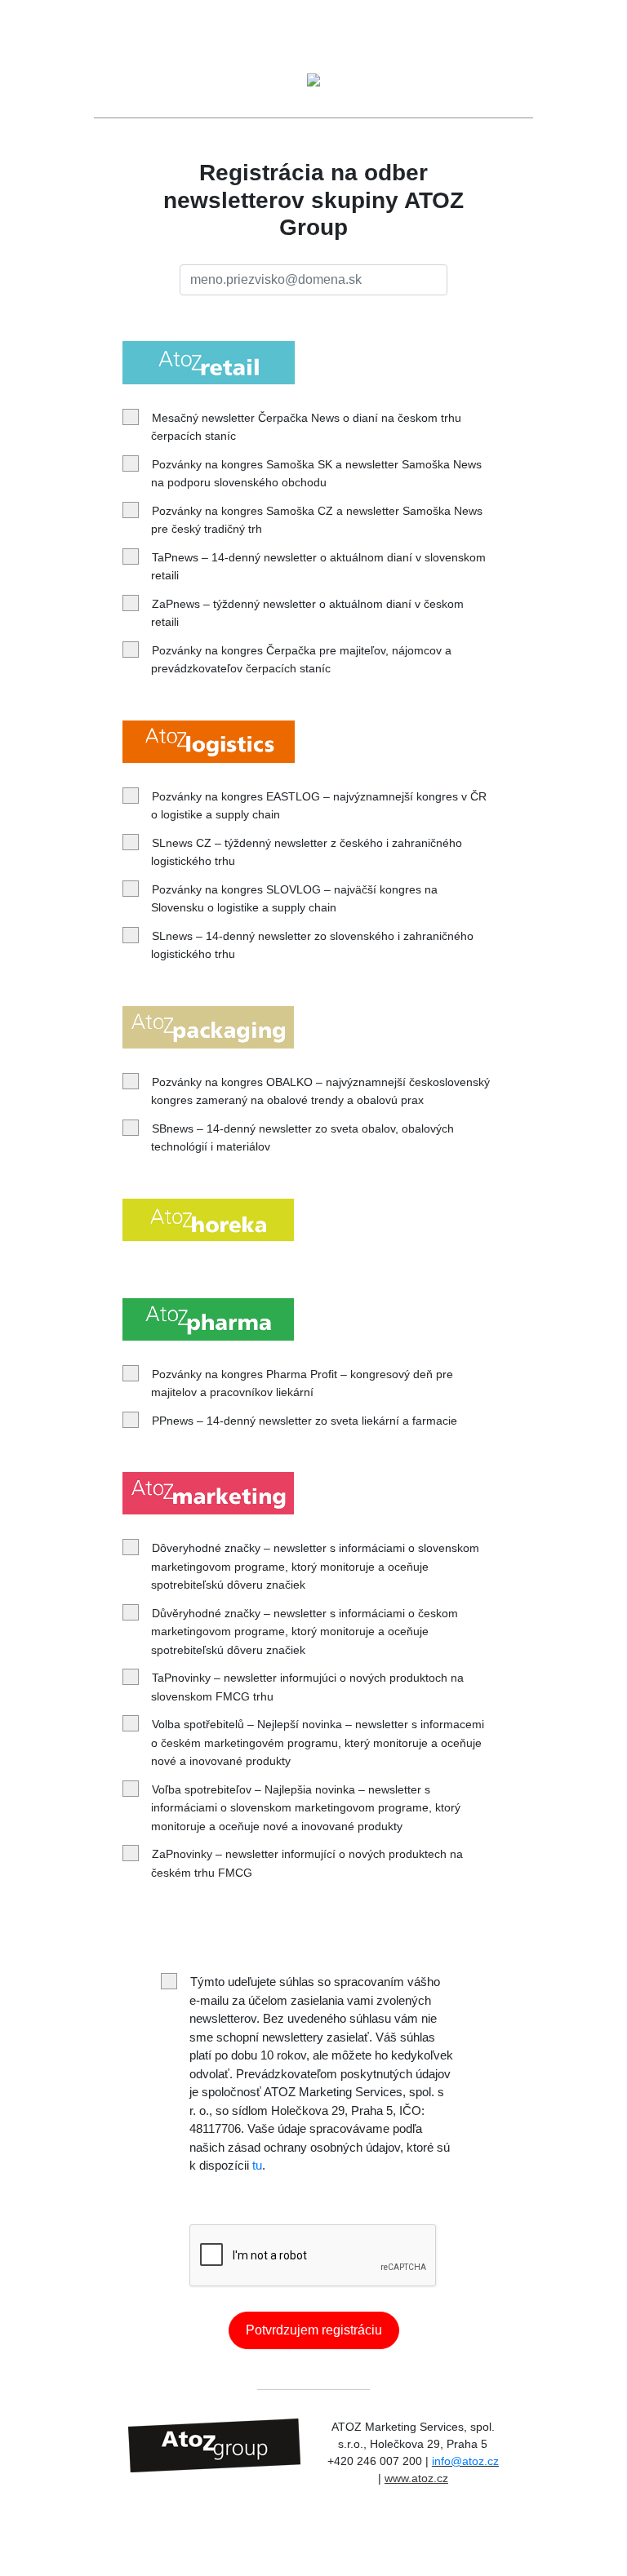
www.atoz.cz (416, 2478)
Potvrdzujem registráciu (314, 2330)
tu (257, 2165)
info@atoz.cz (465, 2461)
